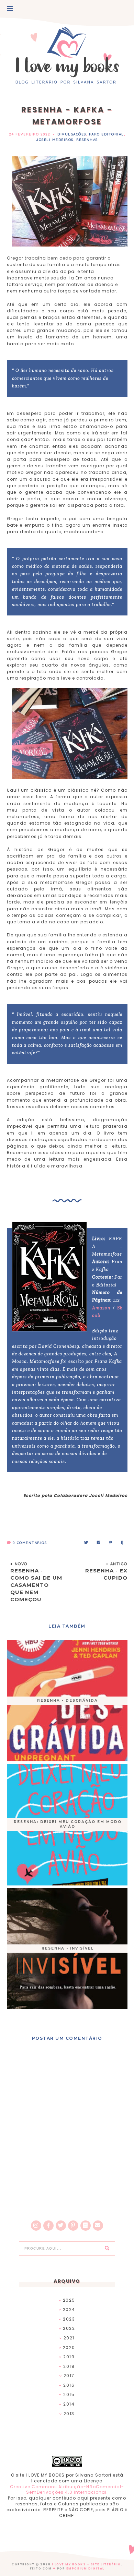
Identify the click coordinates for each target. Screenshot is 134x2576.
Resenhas (87, 140)
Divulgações (72, 134)
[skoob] (86, 2226)
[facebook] (48, 2226)
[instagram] (36, 2226)
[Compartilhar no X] (86, 1543)
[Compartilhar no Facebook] (99, 1543)
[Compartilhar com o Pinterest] (111, 1543)
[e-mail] (98, 2226)
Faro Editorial (107, 134)
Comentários (30, 1543)
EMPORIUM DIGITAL (85, 2569)
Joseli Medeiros (55, 140)
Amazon (102, 1308)
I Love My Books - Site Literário (86, 2565)
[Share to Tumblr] (122, 1543)
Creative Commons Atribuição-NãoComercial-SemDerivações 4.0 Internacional (67, 2490)
